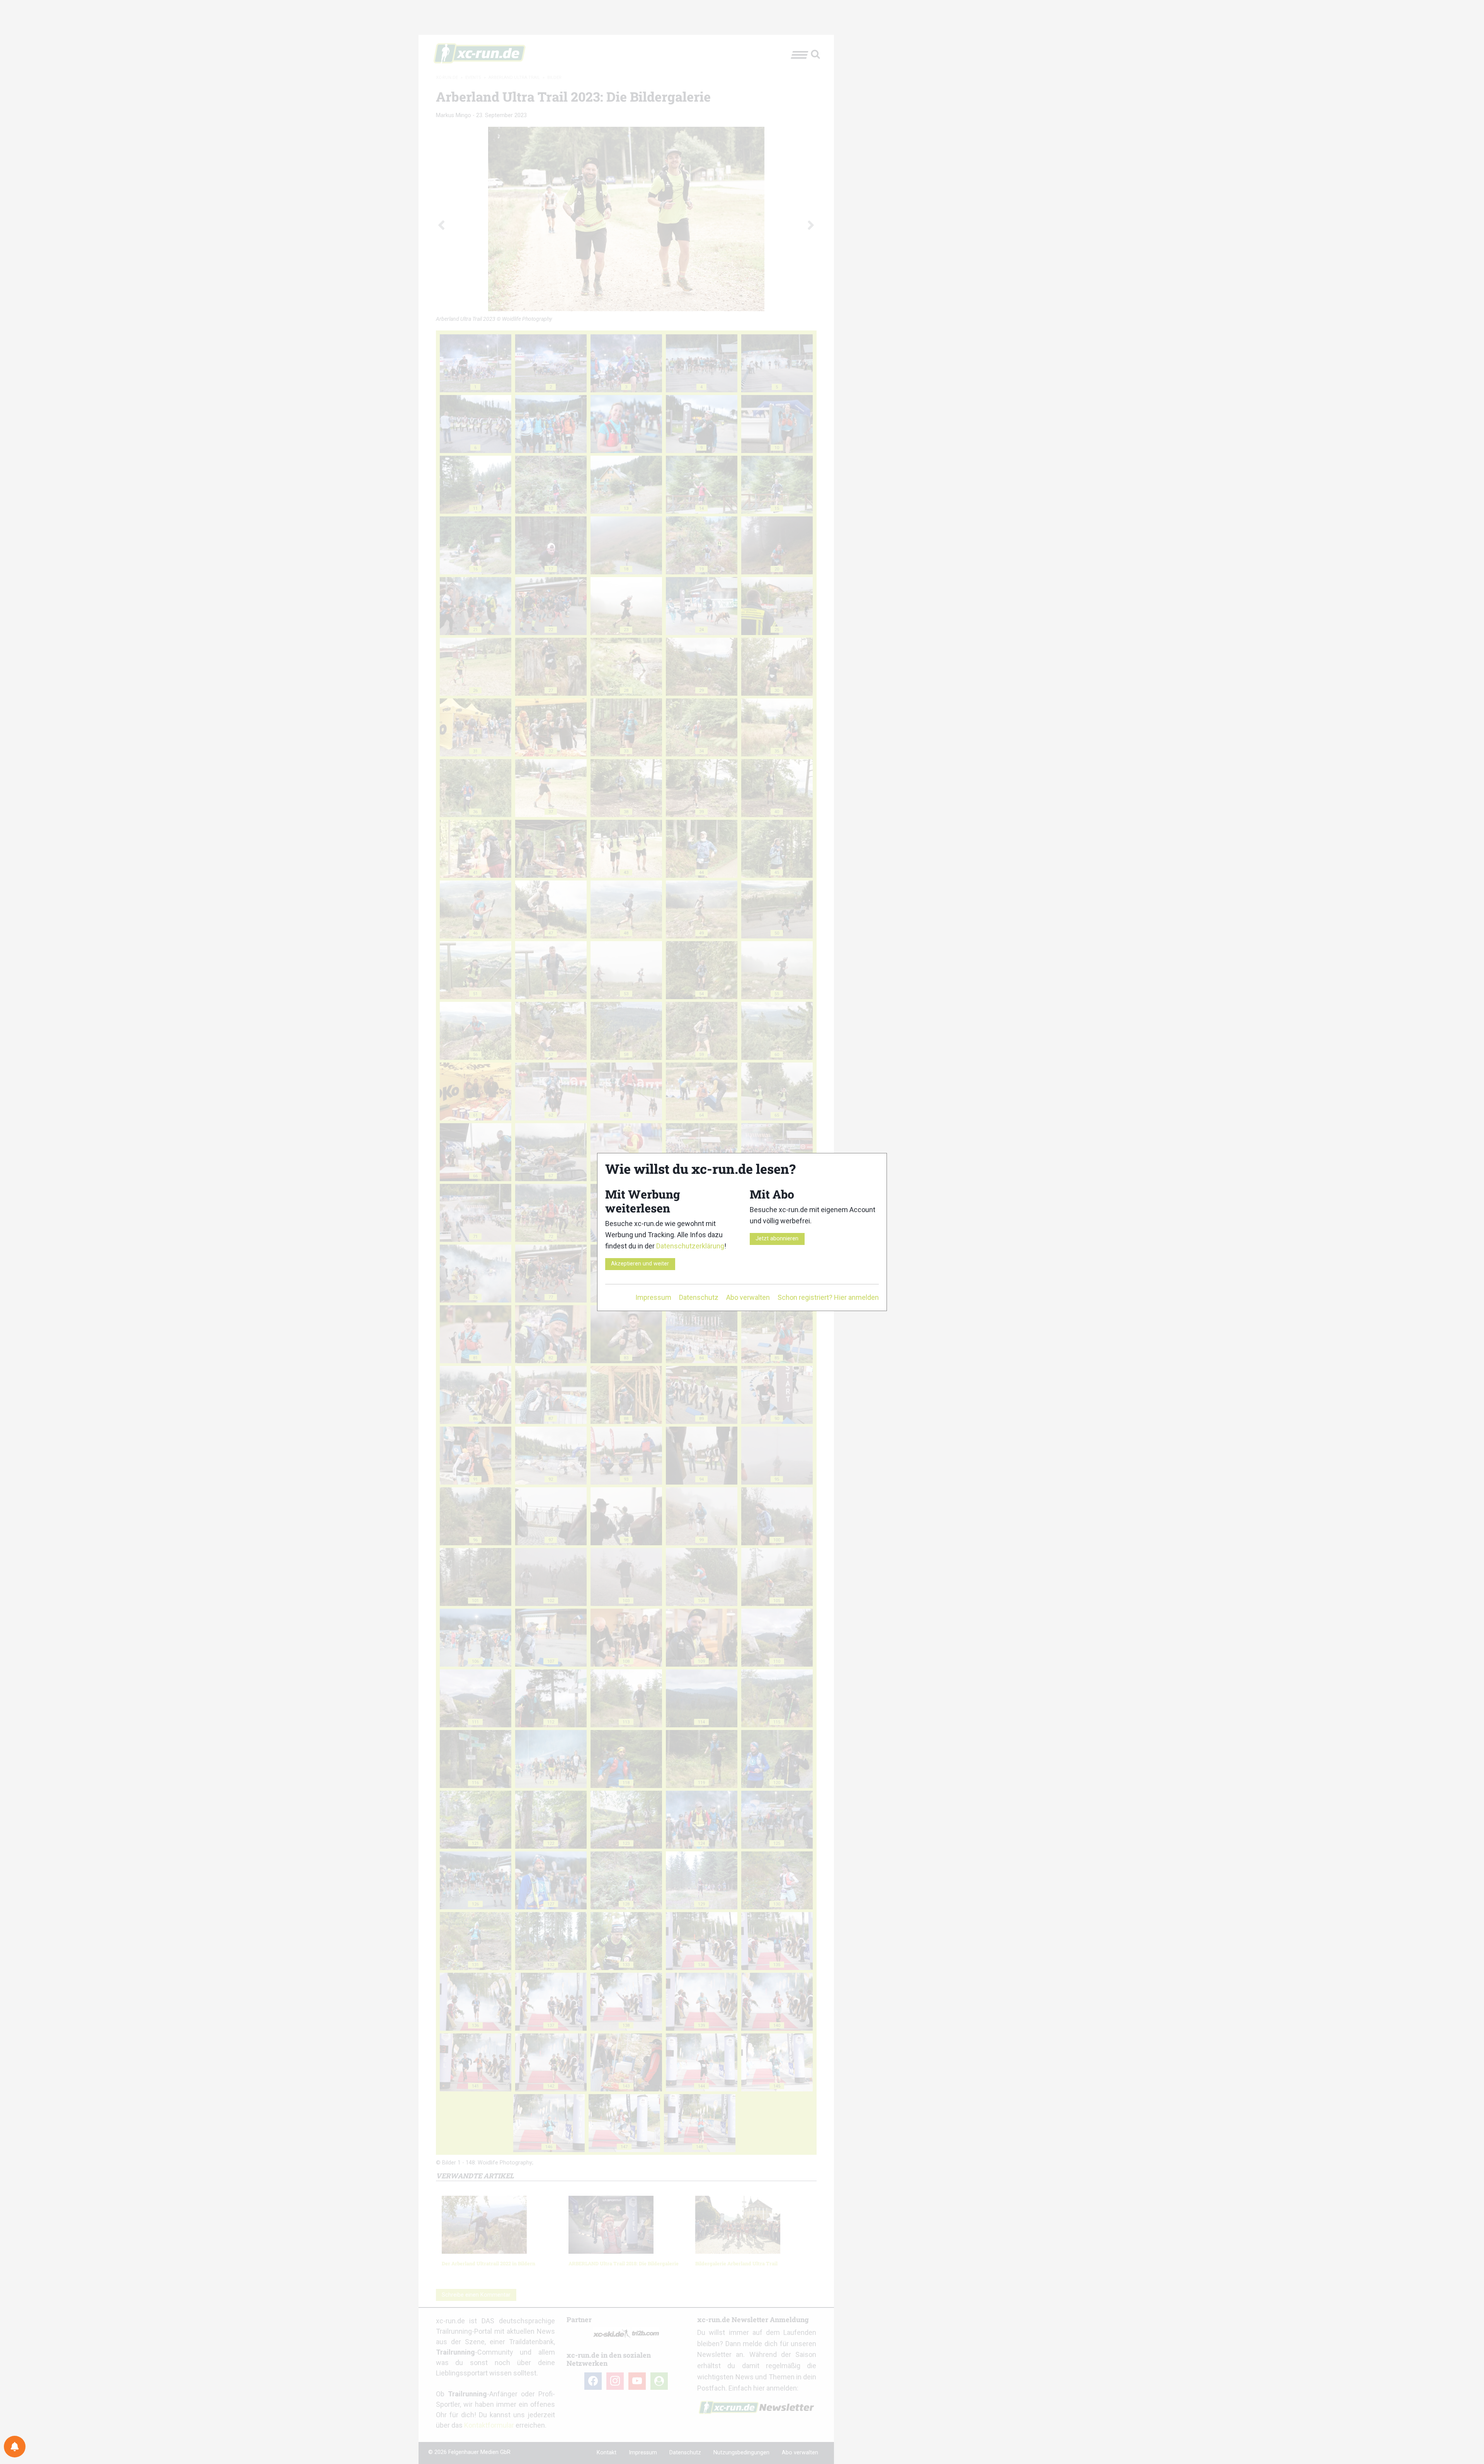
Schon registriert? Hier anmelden (828, 1297)
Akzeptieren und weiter (640, 1264)
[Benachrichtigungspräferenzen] (15, 2447)
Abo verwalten (748, 1297)
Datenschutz (699, 1297)
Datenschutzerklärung (690, 1246)
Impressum (653, 1297)
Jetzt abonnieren (777, 1239)
